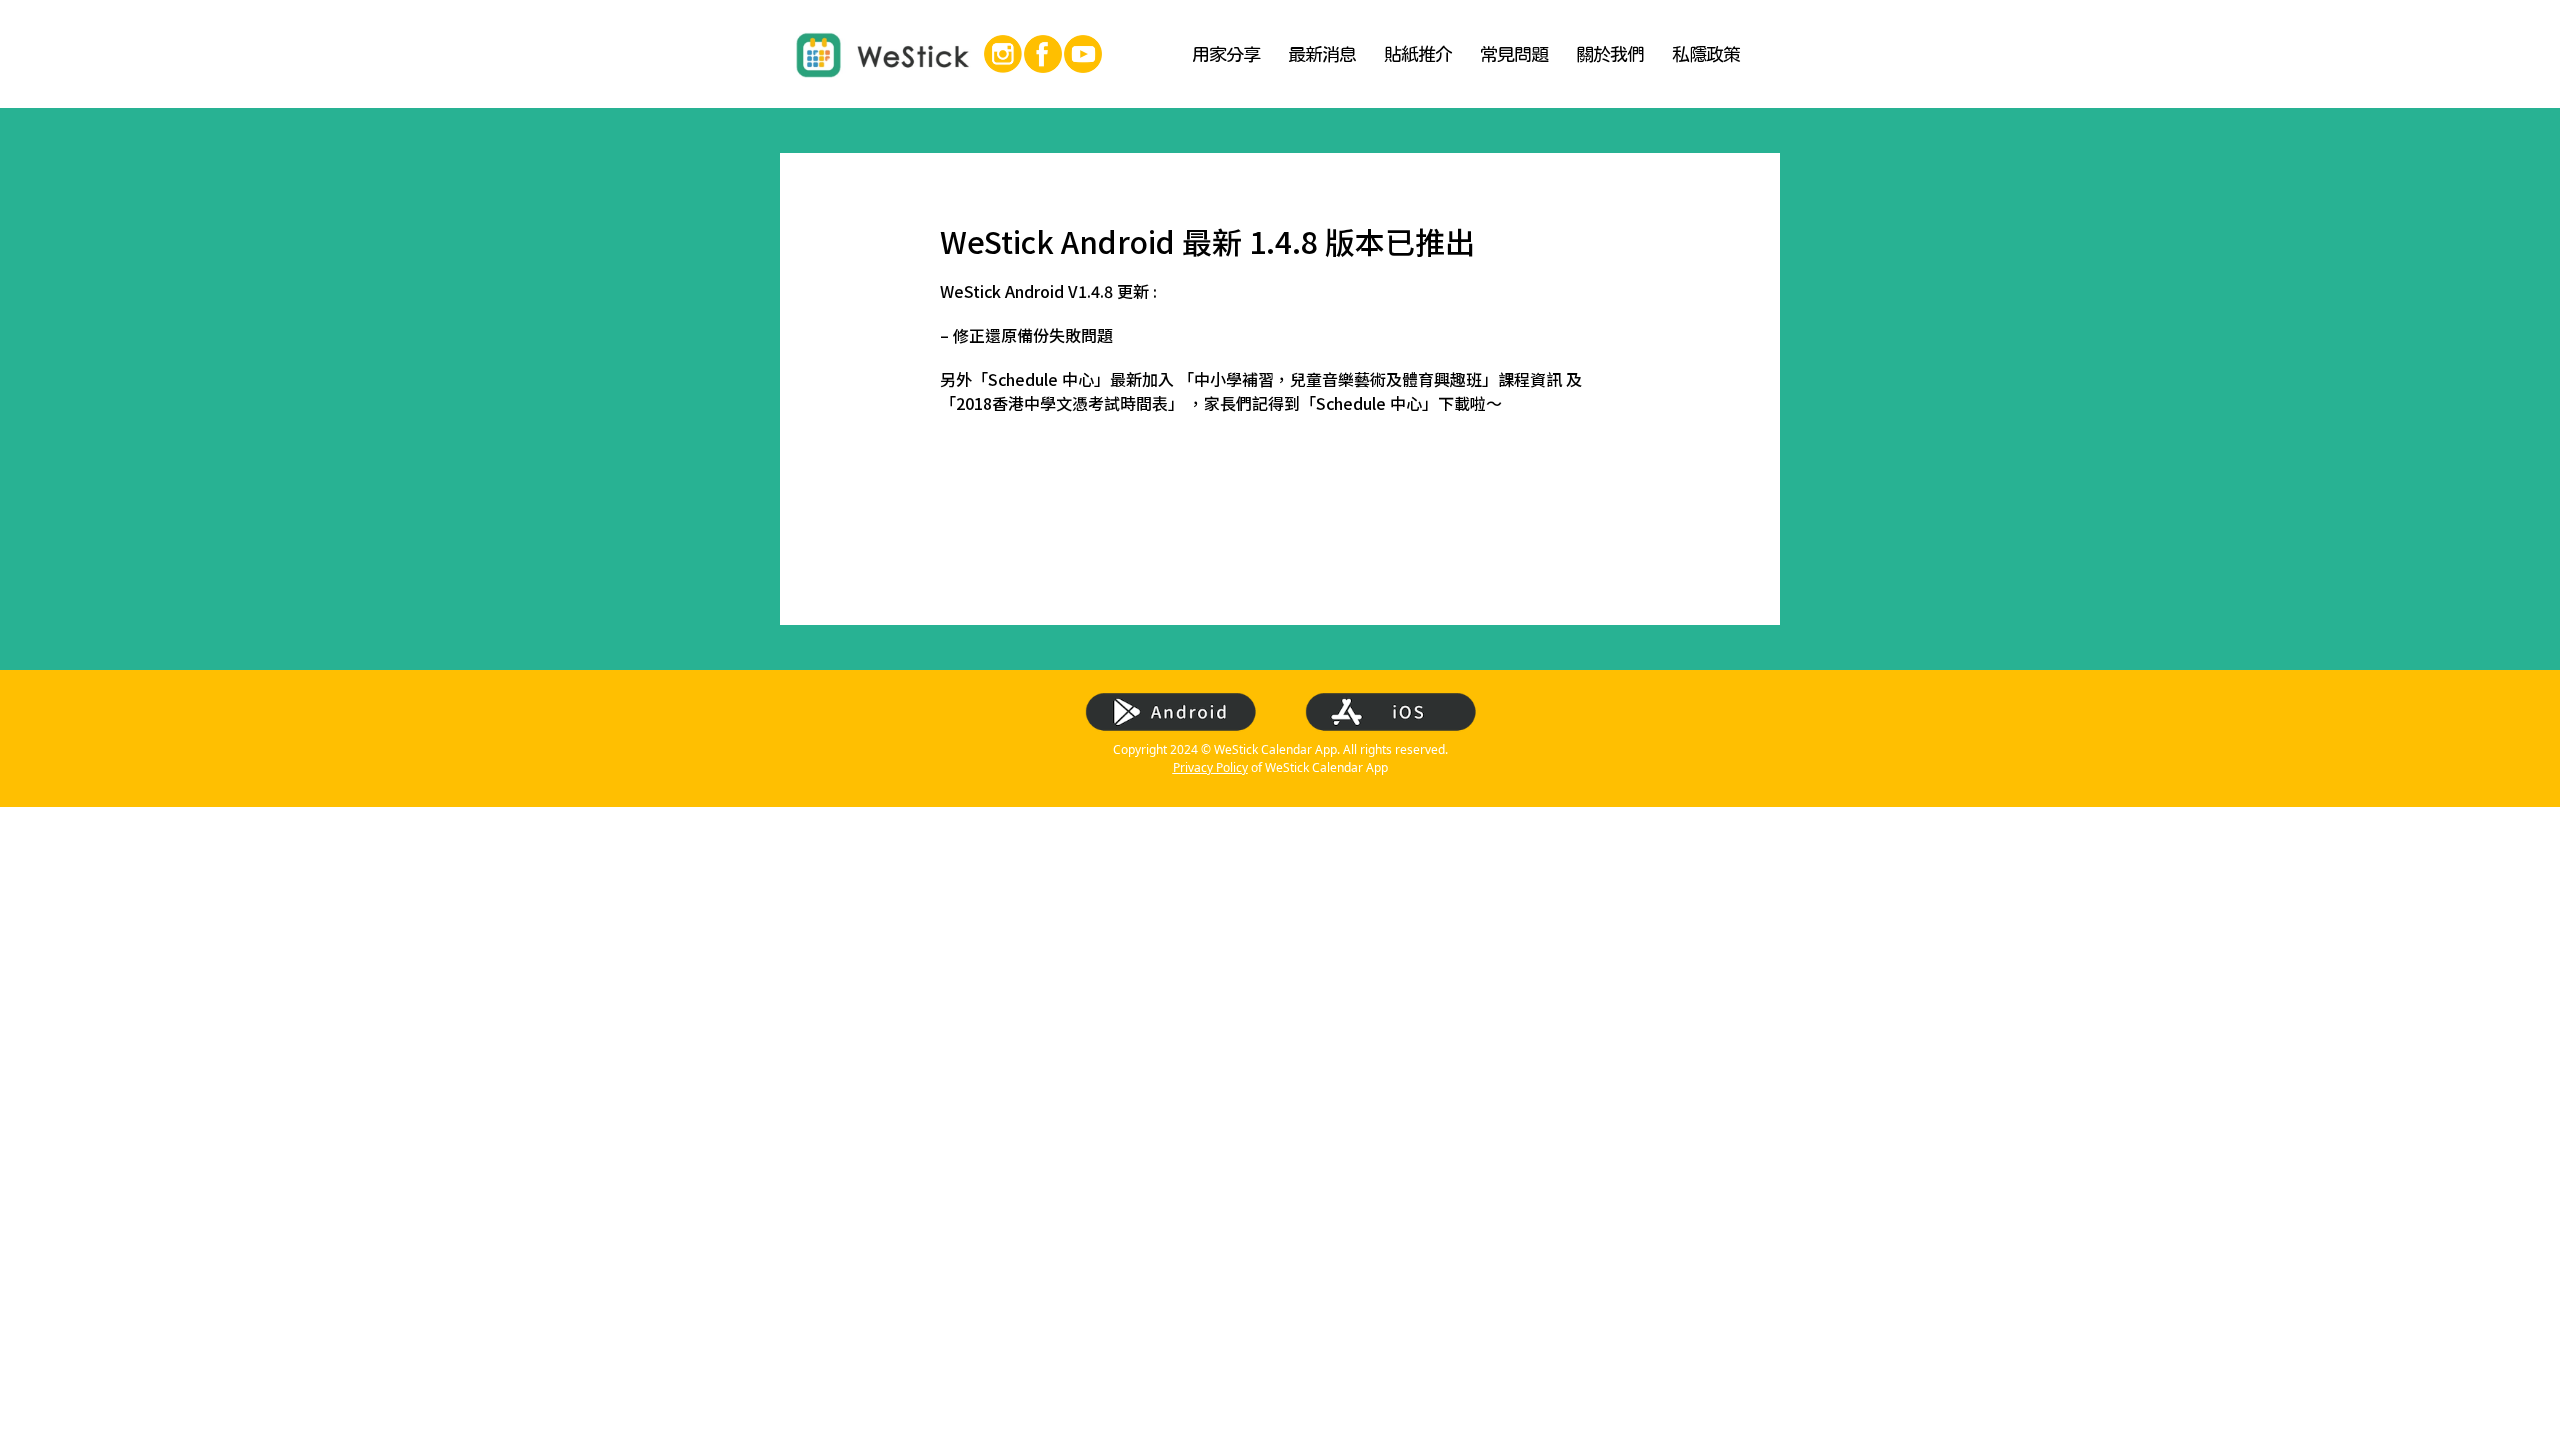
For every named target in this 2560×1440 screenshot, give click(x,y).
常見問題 (1514, 54)
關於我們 (1610, 54)
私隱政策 (1706, 54)
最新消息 (1322, 54)
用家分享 (1226, 54)
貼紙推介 (1418, 54)
